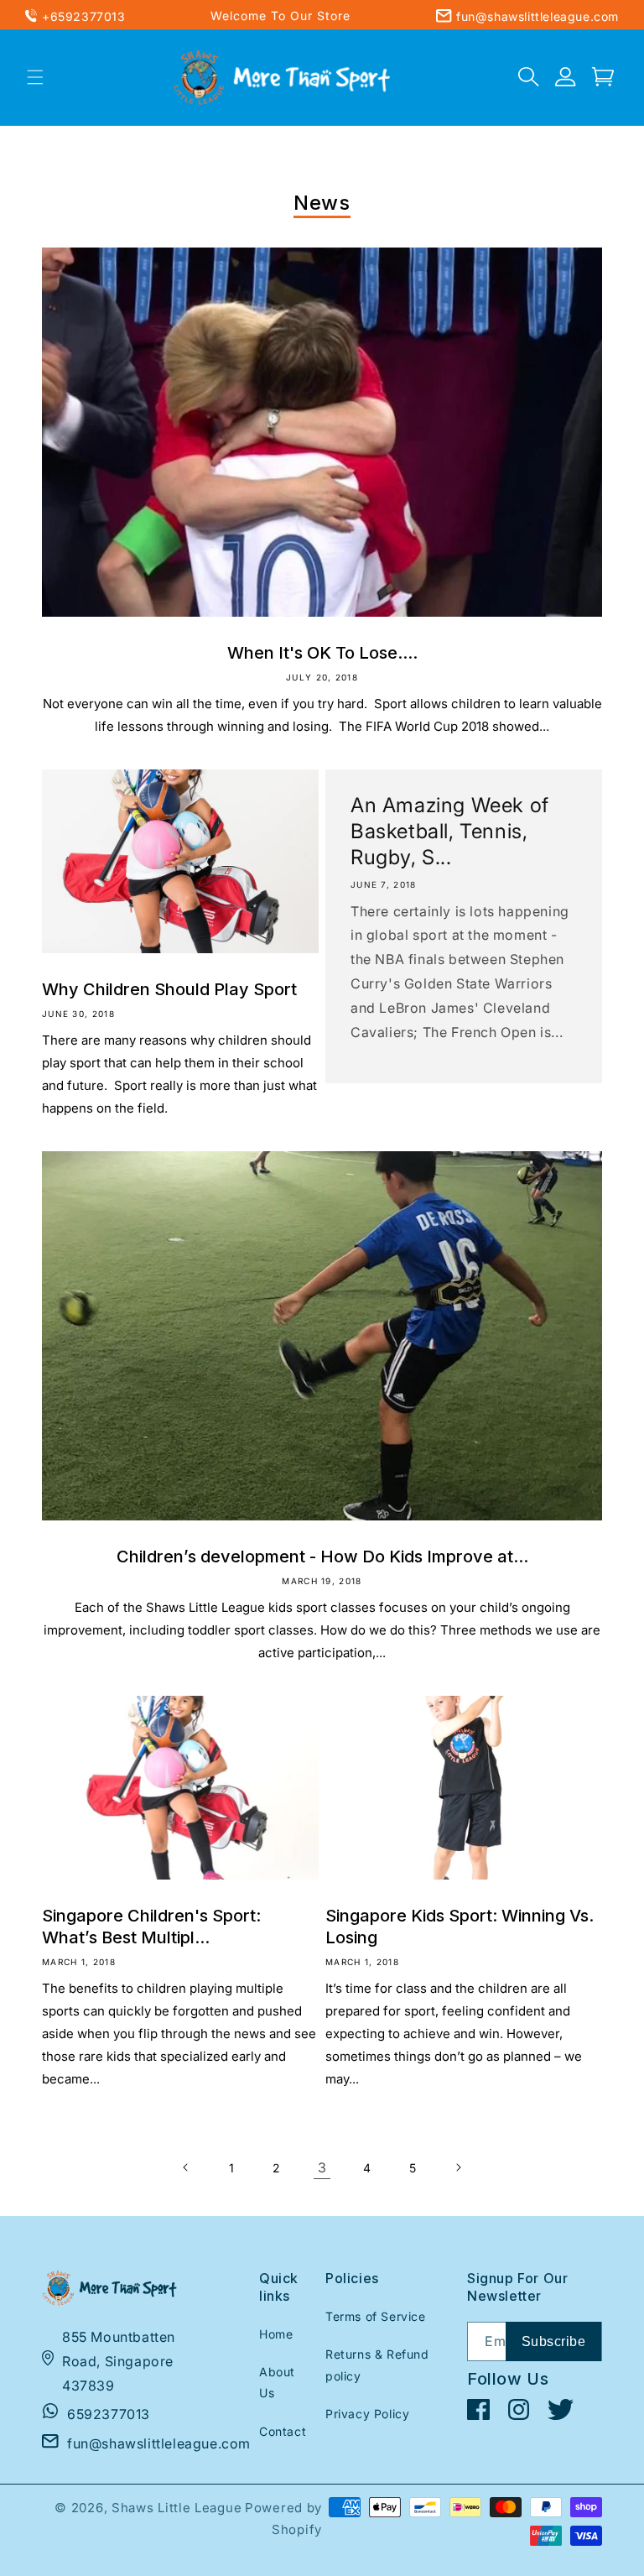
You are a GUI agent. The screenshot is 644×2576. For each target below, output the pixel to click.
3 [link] (322, 2167)
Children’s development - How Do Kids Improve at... (322, 1557)
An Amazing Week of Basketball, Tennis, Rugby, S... (450, 831)
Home (276, 2334)
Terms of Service (376, 2316)
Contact (283, 2431)
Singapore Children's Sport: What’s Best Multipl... (151, 1927)
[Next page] (458, 2167)
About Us (277, 2382)
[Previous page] (186, 2167)
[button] (35, 77)
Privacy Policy (367, 2414)
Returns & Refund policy (377, 2365)
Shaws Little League (177, 2508)
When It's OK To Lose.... (322, 653)
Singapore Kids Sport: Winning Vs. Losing (460, 1927)
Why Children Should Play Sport (169, 989)
